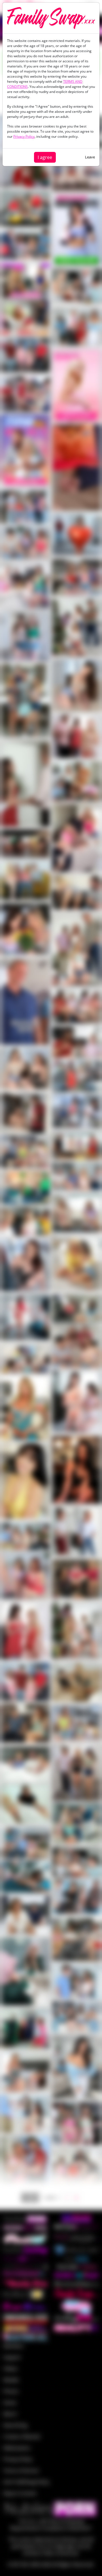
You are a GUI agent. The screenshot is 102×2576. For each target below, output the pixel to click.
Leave (90, 157)
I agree (45, 157)
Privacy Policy (24, 136)
